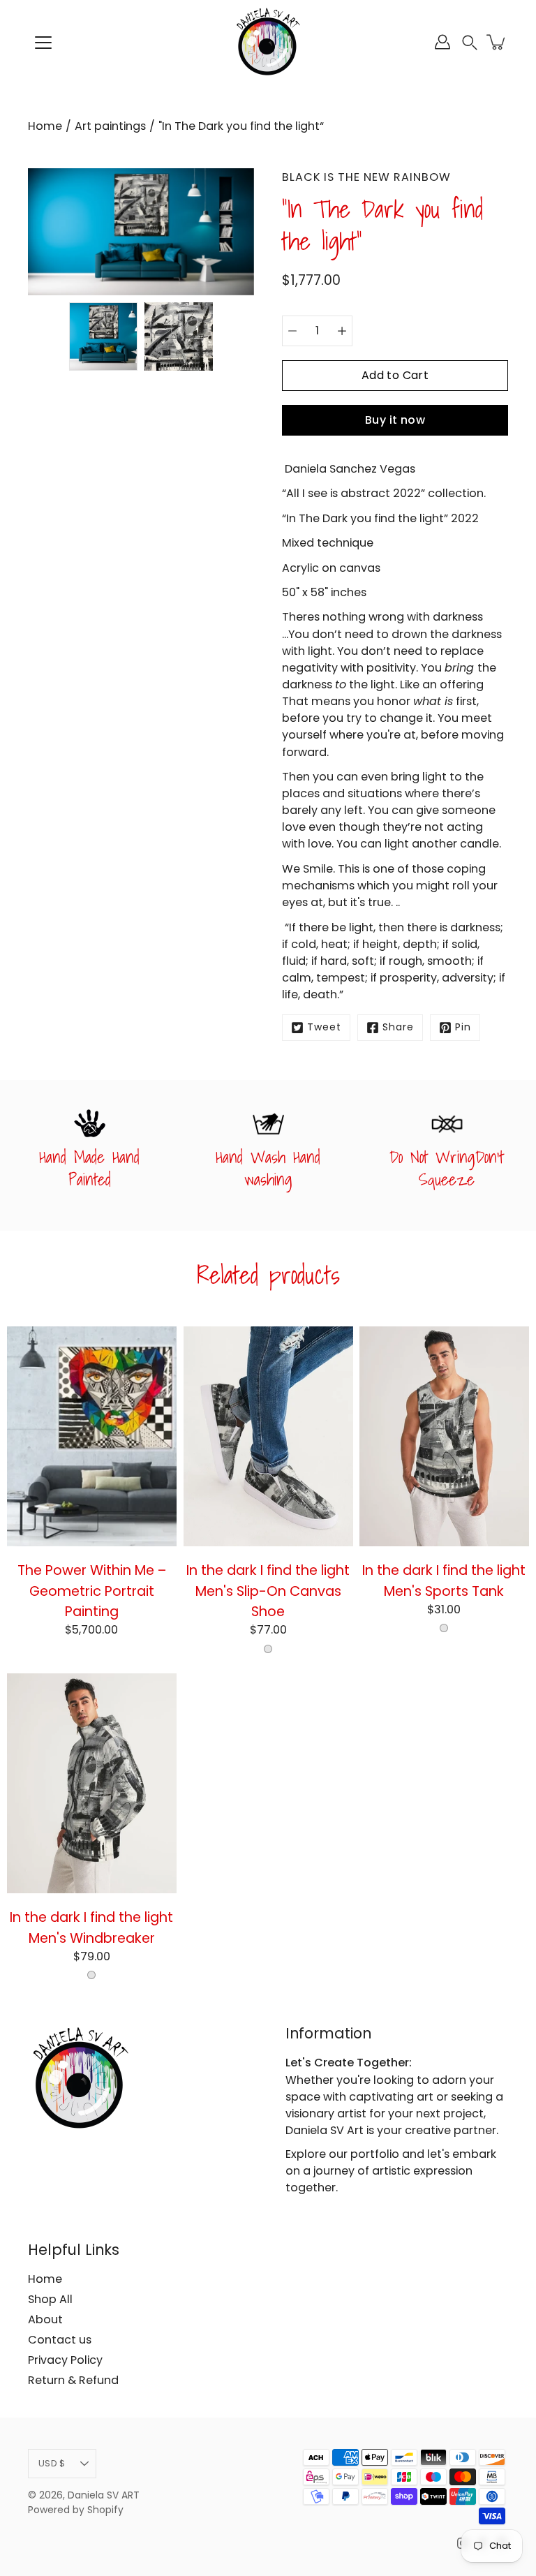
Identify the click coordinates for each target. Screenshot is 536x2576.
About (45, 2319)
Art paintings (110, 126)
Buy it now (395, 420)
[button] (470, 42)
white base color (268, 1648)
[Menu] (43, 43)
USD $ (52, 2463)
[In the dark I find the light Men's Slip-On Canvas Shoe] (268, 1436)
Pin (463, 1027)
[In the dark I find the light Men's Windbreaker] (92, 1783)
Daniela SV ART (104, 2495)
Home (45, 126)
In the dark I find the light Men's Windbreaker (91, 1928)
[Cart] (497, 42)
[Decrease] (292, 331)
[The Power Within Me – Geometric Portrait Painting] (92, 1436)
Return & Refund (73, 2380)
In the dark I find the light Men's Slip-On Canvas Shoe (268, 1591)
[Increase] (342, 331)
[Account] (442, 42)
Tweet (324, 1027)
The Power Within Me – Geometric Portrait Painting (92, 1591)
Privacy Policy (65, 2360)
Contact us (60, 2340)
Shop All (50, 2299)
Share (398, 1027)
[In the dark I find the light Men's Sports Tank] (444, 1436)
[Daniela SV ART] (268, 42)
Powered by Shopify (76, 2510)
